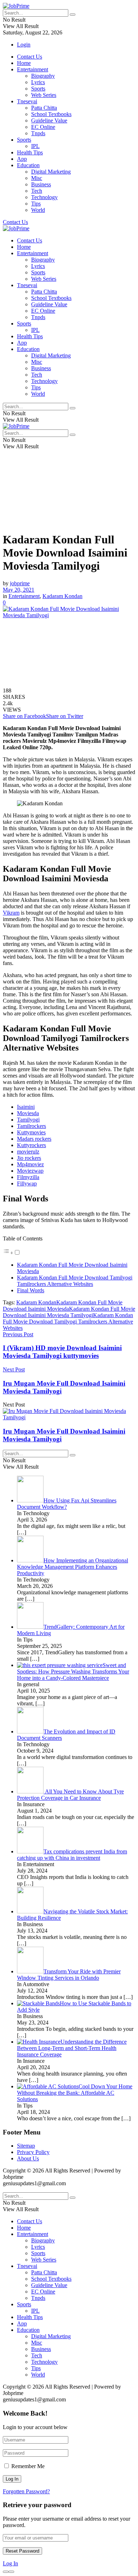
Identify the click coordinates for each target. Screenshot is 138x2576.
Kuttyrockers (31, 1145)
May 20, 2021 (19, 590)
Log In (10, 2563)
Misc (37, 178)
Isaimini (26, 1107)
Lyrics (38, 82)
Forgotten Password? (26, 2491)
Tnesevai (27, 101)
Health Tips (30, 152)
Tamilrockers (31, 1126)
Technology (44, 197)
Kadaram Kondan (62, 596)
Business (41, 184)
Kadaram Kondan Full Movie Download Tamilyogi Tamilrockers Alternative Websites (75, 1281)
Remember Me (28, 2466)
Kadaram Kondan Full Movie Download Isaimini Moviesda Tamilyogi (69, 1312)
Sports (38, 89)
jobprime (20, 583)
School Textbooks (51, 114)
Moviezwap (30, 1171)
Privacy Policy (33, 2152)
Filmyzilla (28, 1177)
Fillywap (27, 1183)
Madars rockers (34, 1139)
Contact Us (30, 57)
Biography (43, 76)
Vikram (11, 913)
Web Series (44, 95)
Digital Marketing (51, 172)
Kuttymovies (31, 1132)
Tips (36, 204)
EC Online (43, 127)
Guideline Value (49, 120)
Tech (37, 191)
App (22, 159)
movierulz (28, 1152)
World (38, 210)
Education (28, 165)
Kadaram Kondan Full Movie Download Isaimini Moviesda (63, 1306)
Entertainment (33, 69)
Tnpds (38, 133)
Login (24, 45)
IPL (35, 146)
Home (24, 63)
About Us (28, 2158)
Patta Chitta (44, 108)
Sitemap (26, 2146)
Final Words (31, 1290)
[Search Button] (73, 15)
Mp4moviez (30, 1164)
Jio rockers (29, 1158)
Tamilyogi (28, 1120)
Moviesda (28, 1113)
